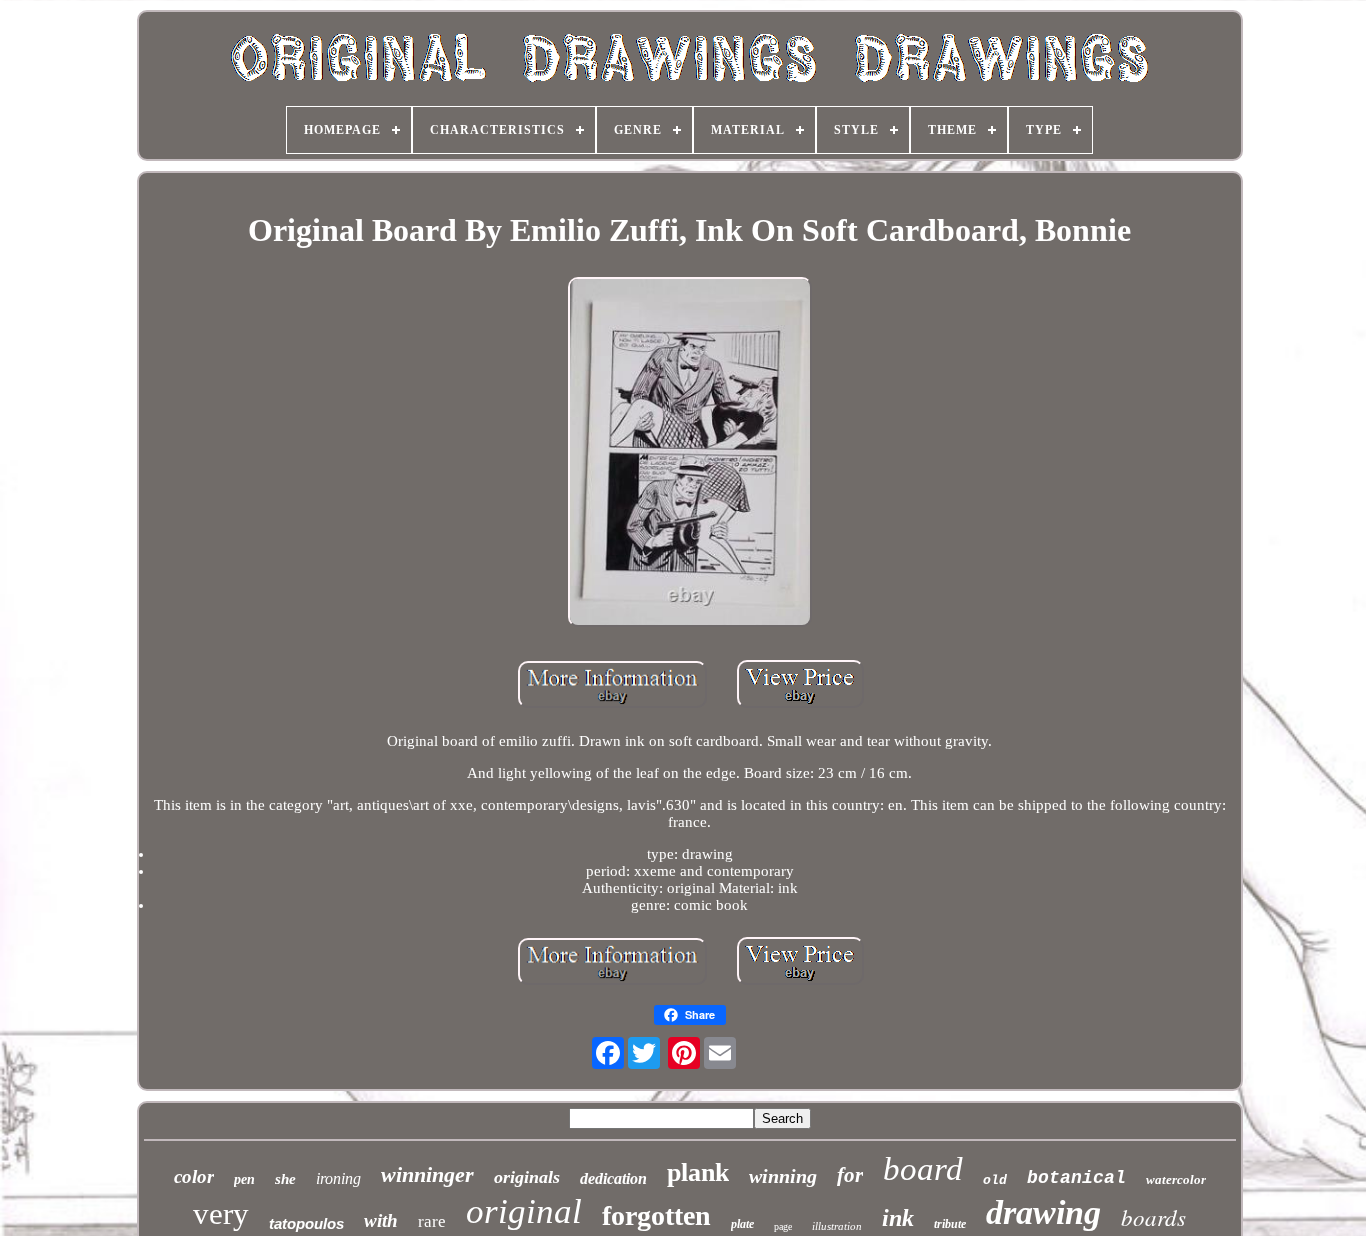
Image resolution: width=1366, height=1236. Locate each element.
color (194, 1176)
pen (244, 1179)
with (381, 1220)
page (783, 1226)
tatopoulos (306, 1223)
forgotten (656, 1215)
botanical (1076, 1178)
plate (742, 1224)
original (524, 1211)
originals (527, 1177)
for (850, 1175)
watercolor (1176, 1179)
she (285, 1179)
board (923, 1169)
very (221, 1213)
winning (783, 1176)
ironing (338, 1178)
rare (432, 1221)
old (995, 1180)
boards (1153, 1216)
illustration (837, 1226)
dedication (613, 1178)
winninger (427, 1174)
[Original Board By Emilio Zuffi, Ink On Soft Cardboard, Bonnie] (690, 454)
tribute (950, 1224)
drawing (1043, 1212)
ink (898, 1218)
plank (698, 1172)
